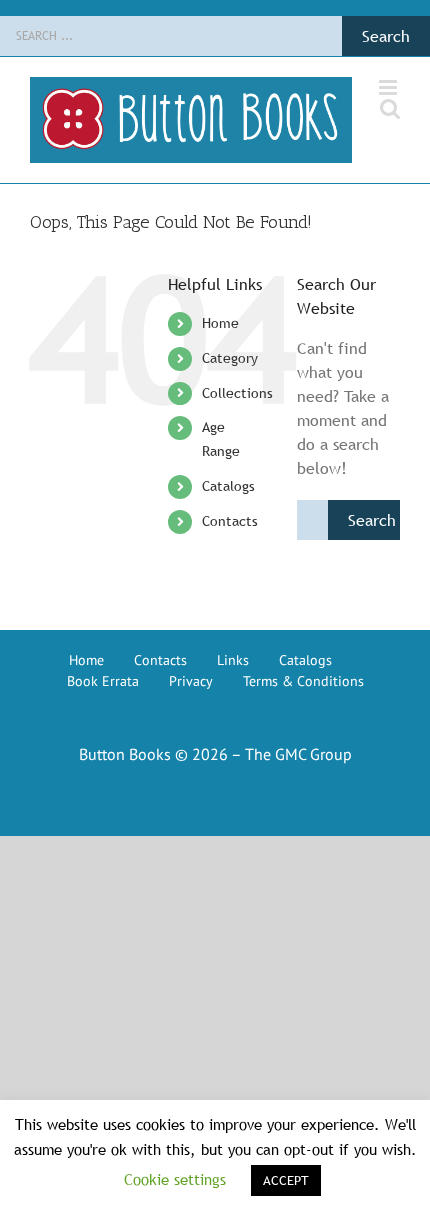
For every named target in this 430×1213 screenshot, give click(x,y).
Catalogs (228, 486)
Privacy (191, 681)
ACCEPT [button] (286, 1180)
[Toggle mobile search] (390, 108)
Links (233, 660)
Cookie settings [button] (175, 1179)
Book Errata (103, 681)
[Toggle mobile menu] (389, 87)
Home (220, 323)
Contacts (230, 521)
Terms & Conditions (303, 681)
